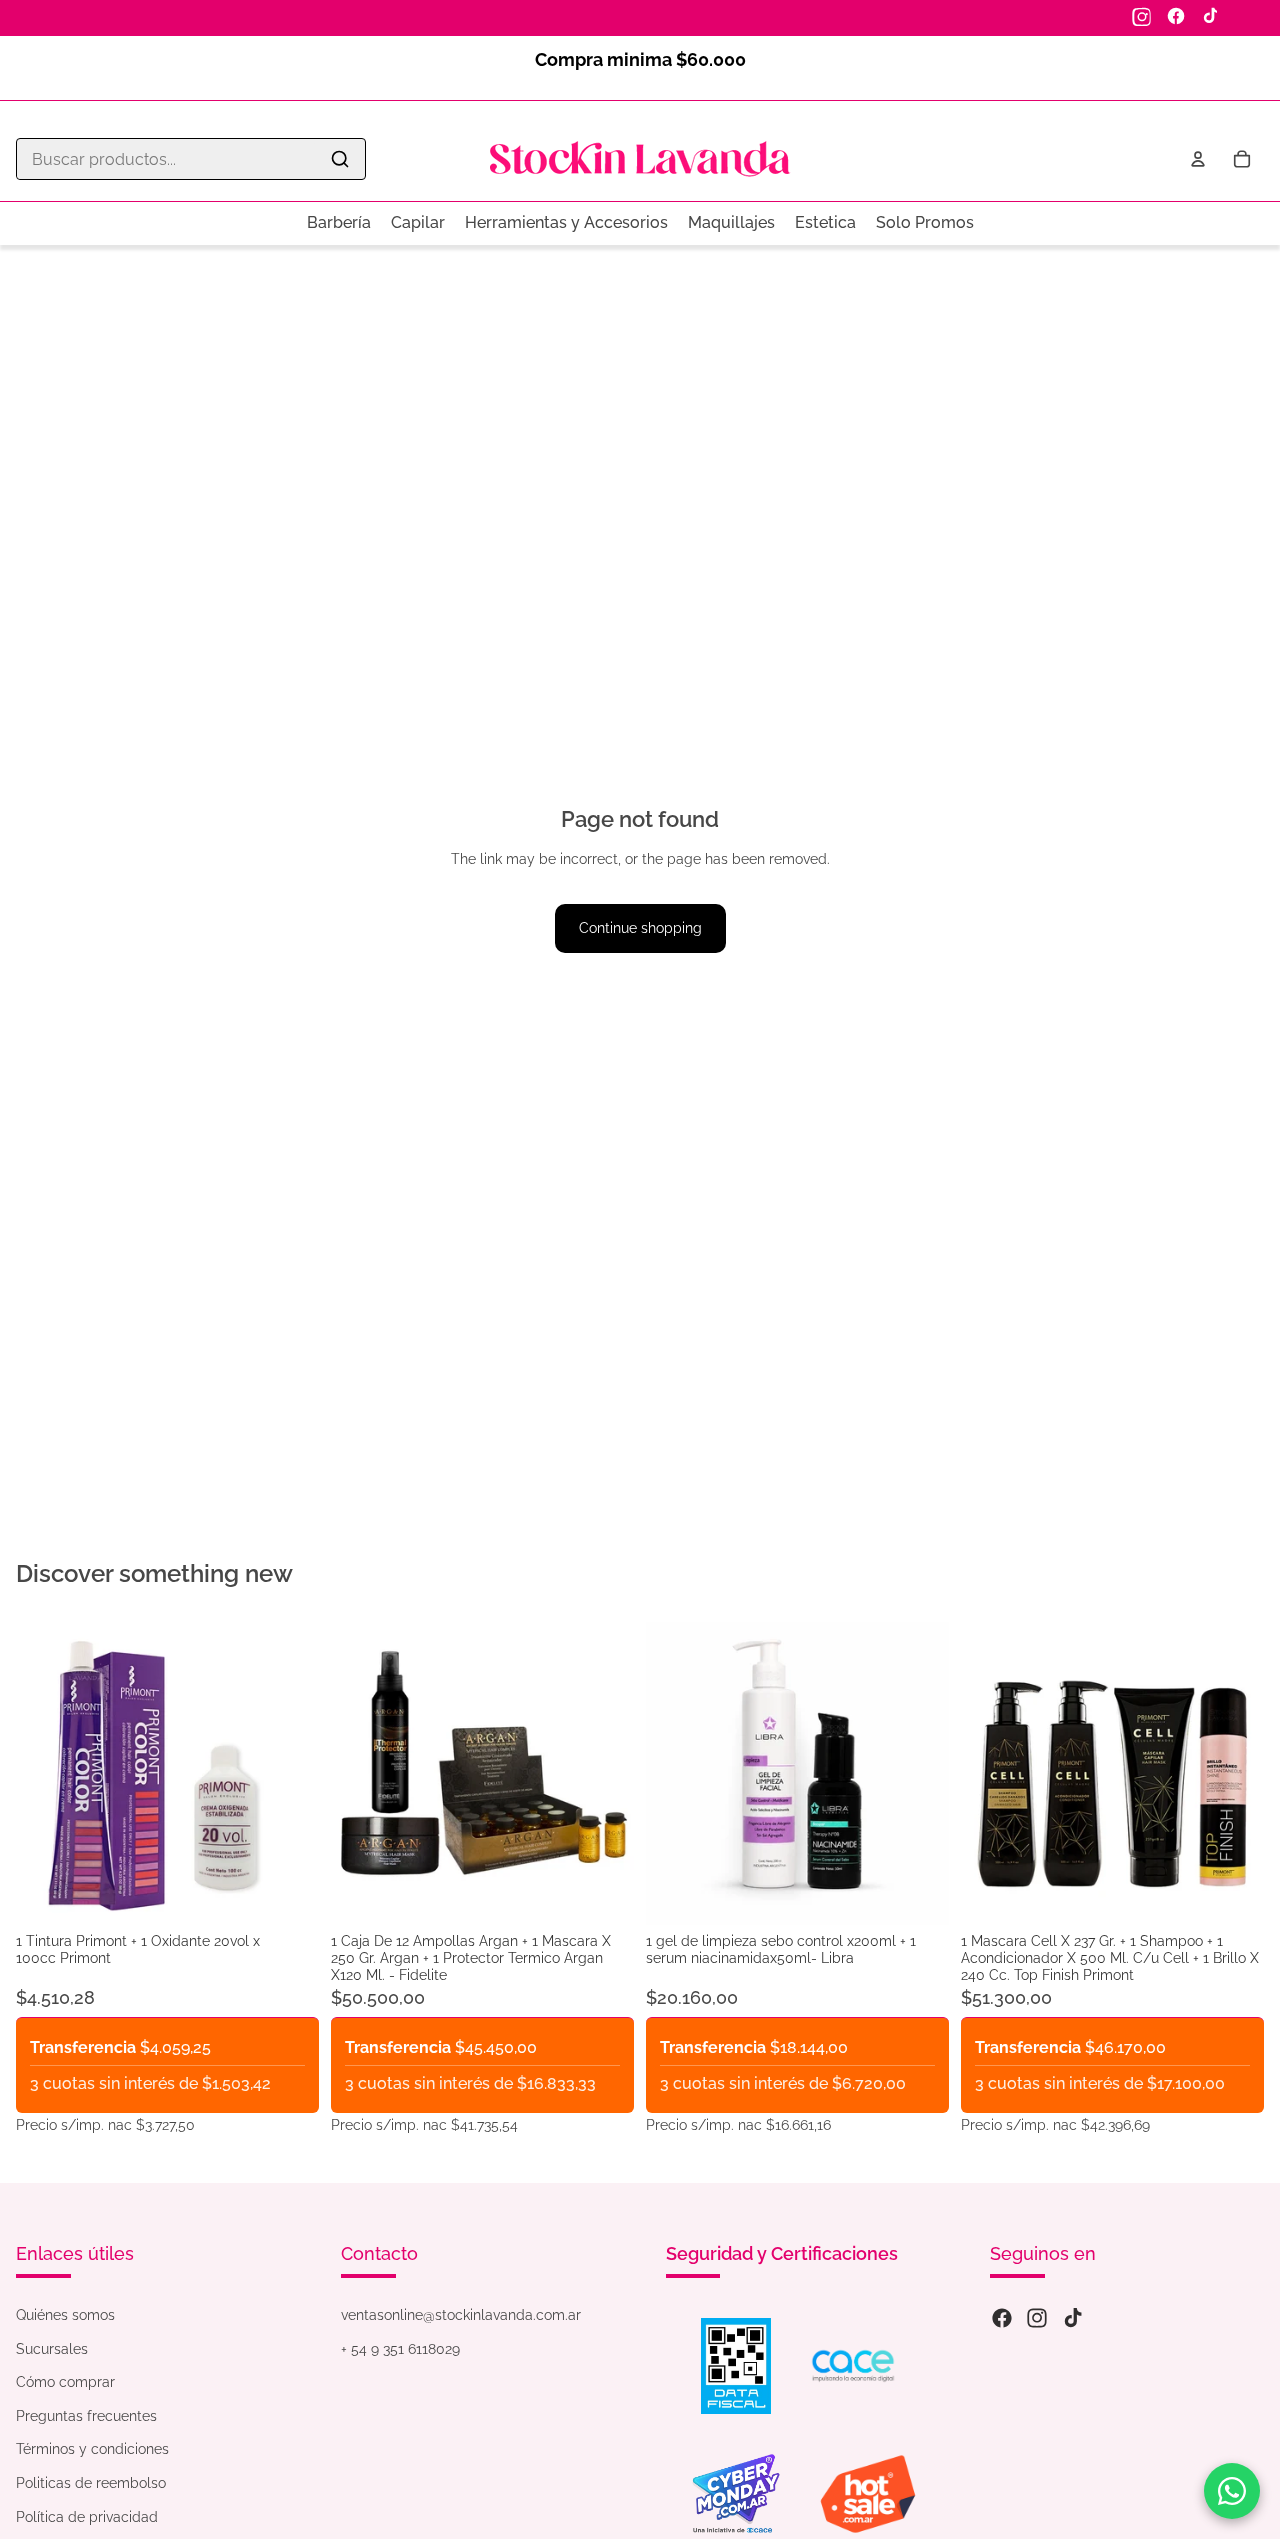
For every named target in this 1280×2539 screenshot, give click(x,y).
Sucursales (52, 2349)
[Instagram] (1142, 16)
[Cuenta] (1198, 159)
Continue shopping (640, 928)
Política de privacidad (87, 2517)
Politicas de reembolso (91, 2483)
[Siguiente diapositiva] (604, 1774)
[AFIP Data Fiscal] (736, 2366)
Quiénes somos (65, 2315)
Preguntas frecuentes (86, 2416)
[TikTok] (1210, 16)
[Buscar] (340, 159)
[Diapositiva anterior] (361, 1774)
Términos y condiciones (92, 2449)
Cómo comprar (65, 2382)
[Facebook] (1176, 16)
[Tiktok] (1073, 2318)
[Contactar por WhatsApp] (1232, 2491)
